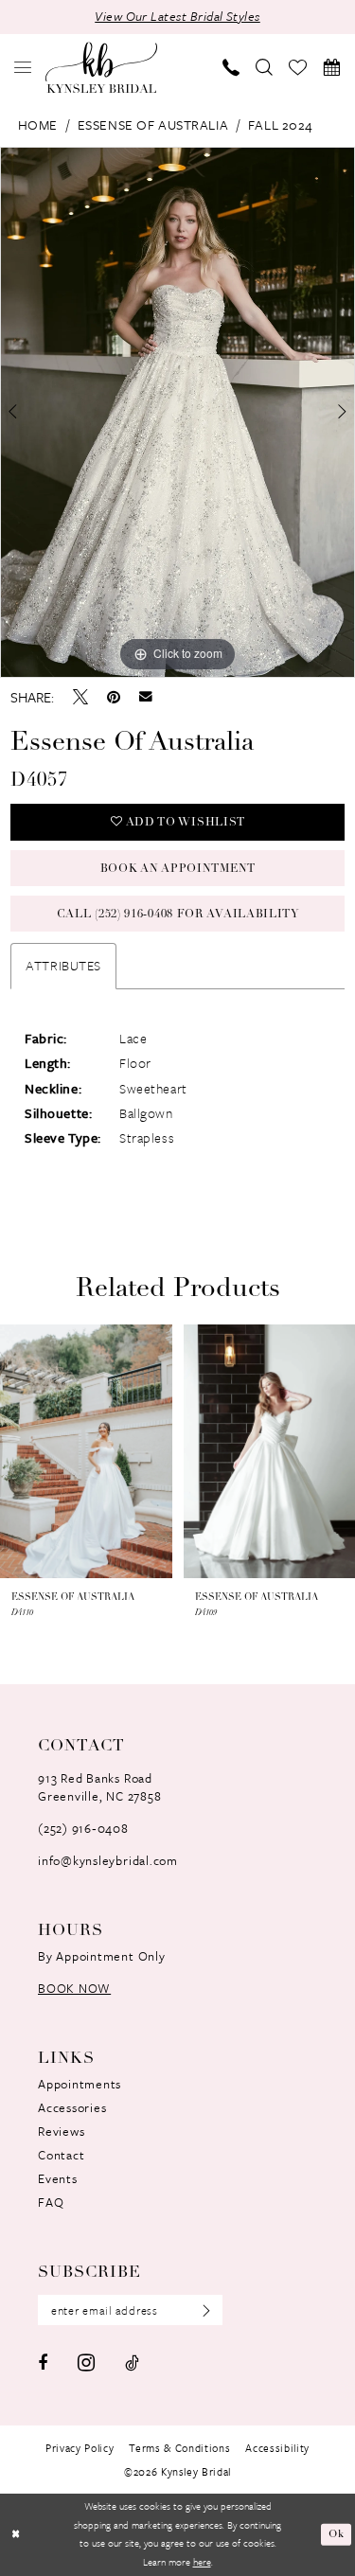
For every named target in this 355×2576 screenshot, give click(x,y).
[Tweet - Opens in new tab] (80, 697)
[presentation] (86, 1451)
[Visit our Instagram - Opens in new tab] (86, 2363)
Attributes (63, 965)
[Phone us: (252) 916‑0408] (231, 67)
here (202, 2562)
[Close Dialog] (16, 2535)
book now (74, 1988)
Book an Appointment (178, 869)
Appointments (80, 2084)
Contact (61, 2155)
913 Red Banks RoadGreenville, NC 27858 (99, 1787)
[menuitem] (23, 67)
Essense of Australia (153, 124)
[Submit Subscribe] (201, 2310)
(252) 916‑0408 (83, 1828)
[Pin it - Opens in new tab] (114, 697)
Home (38, 124)
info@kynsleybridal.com (108, 1860)
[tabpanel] (177, 413)
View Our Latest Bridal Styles (177, 16)
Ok (336, 2535)
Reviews (61, 2131)
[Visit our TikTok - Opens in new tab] (132, 2363)
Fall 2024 (281, 124)
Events (58, 2178)
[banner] (101, 67)
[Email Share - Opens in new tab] (146, 697)
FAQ (51, 2202)
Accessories (72, 2107)
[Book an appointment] (332, 67)
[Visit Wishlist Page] (298, 68)
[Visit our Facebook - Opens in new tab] (43, 2363)
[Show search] (265, 67)
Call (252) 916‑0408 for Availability (178, 915)
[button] (23, 67)
